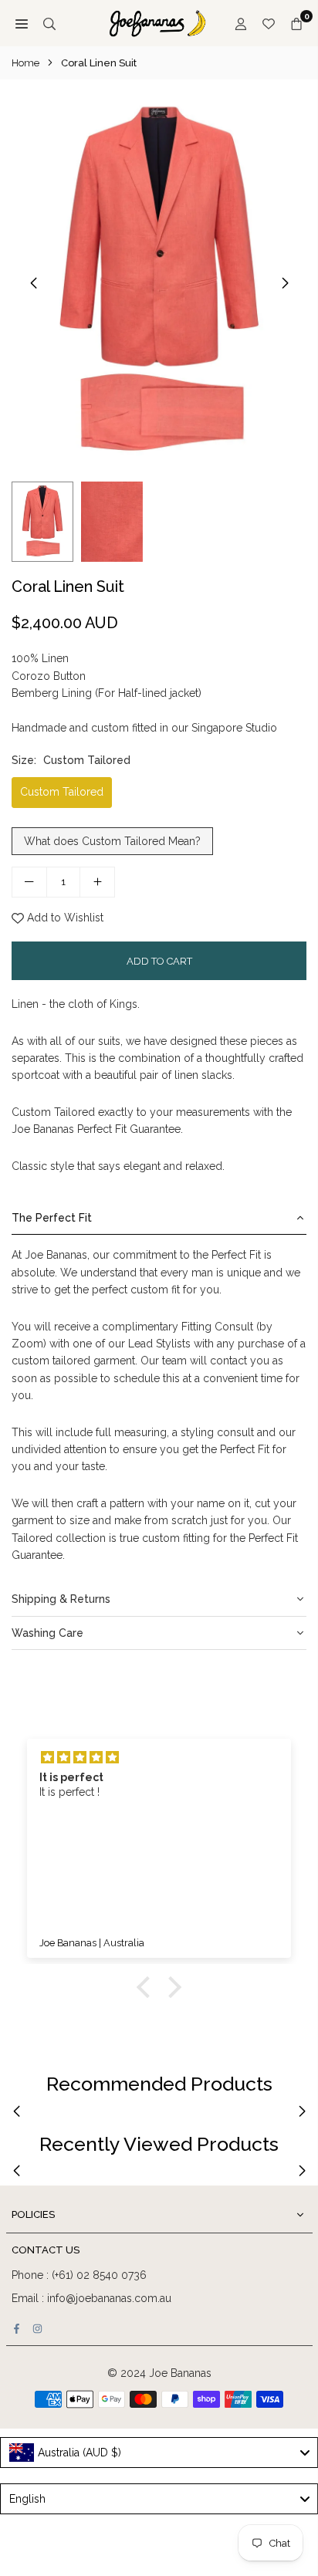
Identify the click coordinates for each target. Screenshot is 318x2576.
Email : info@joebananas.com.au (91, 2298)
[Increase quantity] (97, 882)
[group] (159, 282)
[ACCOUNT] (241, 23)
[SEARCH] (49, 23)
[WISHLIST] (269, 23)
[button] (285, 283)
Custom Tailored (62, 792)
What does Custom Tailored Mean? (112, 841)
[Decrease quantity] (29, 882)
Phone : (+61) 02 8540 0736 (79, 2275)
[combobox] (159, 2453)
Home (25, 63)
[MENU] (22, 23)
